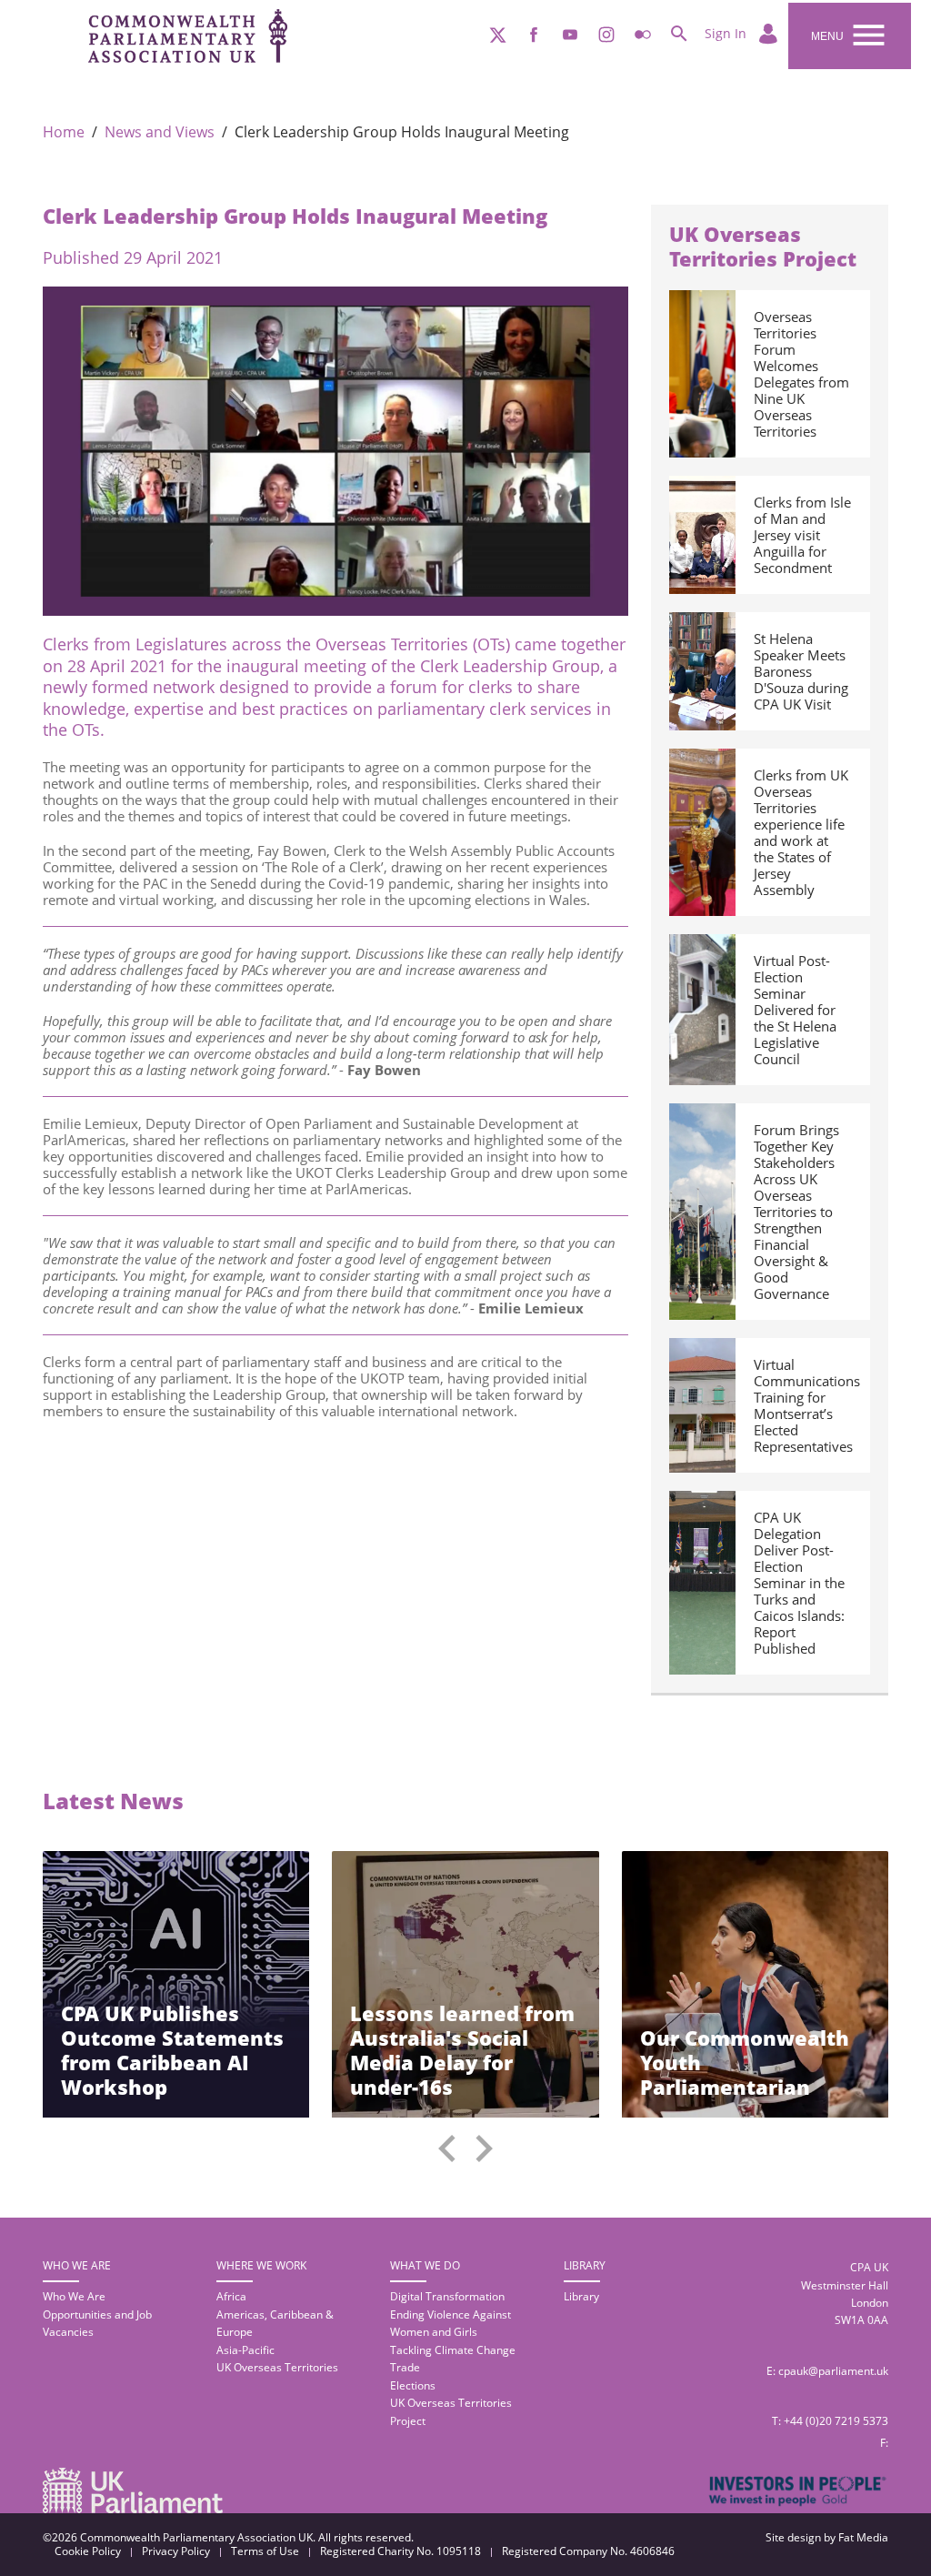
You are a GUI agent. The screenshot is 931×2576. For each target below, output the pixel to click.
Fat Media (863, 2537)
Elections (413, 2385)
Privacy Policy (176, 2551)
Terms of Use (265, 2551)
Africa (231, 2296)
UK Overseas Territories (277, 2367)
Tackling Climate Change (453, 2350)
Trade (405, 2367)
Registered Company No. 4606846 (588, 2551)
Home (64, 132)
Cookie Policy (88, 2551)
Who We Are (74, 2296)
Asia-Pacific (245, 2350)
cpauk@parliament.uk (833, 2371)
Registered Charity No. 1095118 (400, 2551)
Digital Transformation (447, 2296)
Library (581, 2296)
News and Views (160, 132)
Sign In (727, 33)
